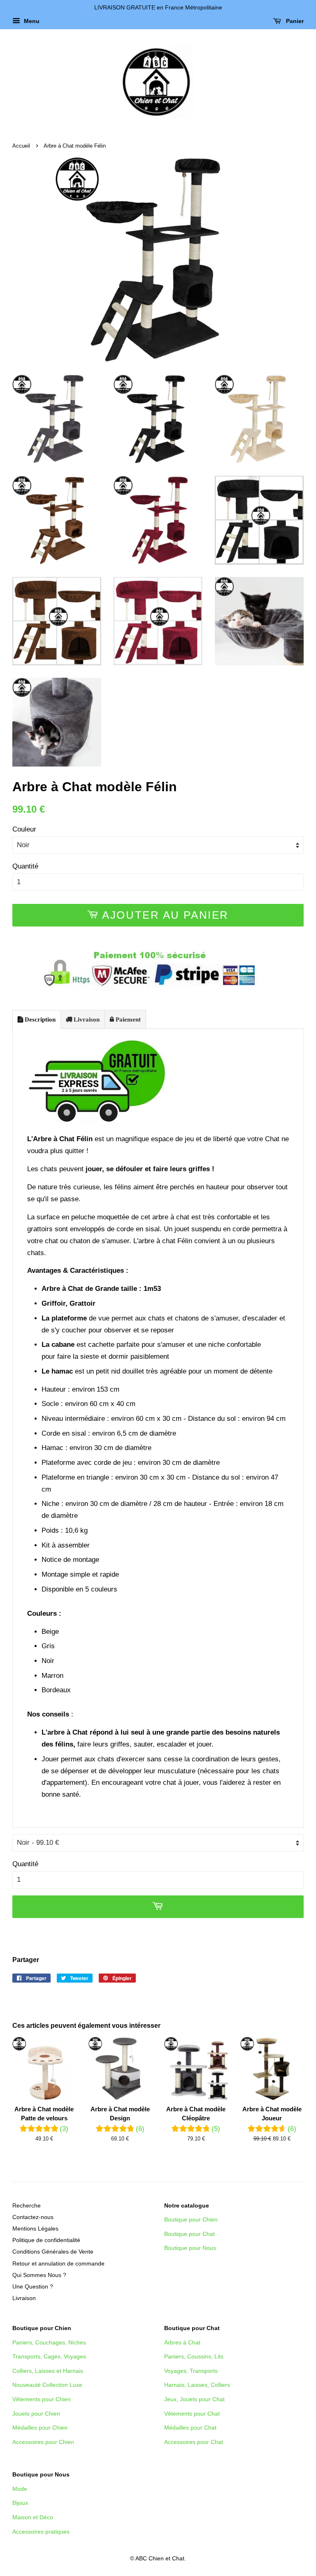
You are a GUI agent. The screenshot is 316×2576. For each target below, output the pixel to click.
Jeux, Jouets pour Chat (194, 2399)
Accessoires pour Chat (194, 2442)
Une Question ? (33, 2286)
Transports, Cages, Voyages (49, 2356)
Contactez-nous (33, 2217)
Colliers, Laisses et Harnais (48, 2371)
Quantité (25, 866)
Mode (20, 2489)
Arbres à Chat (182, 2342)
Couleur (24, 829)
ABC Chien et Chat (160, 2558)
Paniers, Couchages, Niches (49, 2342)
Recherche (27, 2205)
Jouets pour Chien (36, 2414)
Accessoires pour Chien (43, 2442)
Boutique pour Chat (189, 2234)
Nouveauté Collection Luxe (47, 2385)
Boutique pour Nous (190, 2248)
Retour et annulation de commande (58, 2263)
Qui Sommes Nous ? (39, 2275)
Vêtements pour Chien (42, 2399)
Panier (294, 21)
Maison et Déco (33, 2517)
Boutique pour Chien (191, 2219)
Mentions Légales (35, 2229)
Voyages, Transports (191, 2371)
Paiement (127, 1019)
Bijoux (20, 2503)
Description (39, 1019)
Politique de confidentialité (46, 2240)
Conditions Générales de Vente (53, 2252)
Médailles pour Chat (190, 2428)
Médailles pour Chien (40, 2428)
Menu (31, 21)
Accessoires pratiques (41, 2532)
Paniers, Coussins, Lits (194, 2356)
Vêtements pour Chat (192, 2414)
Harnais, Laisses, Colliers (197, 2385)
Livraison (86, 1019)
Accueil (21, 146)
